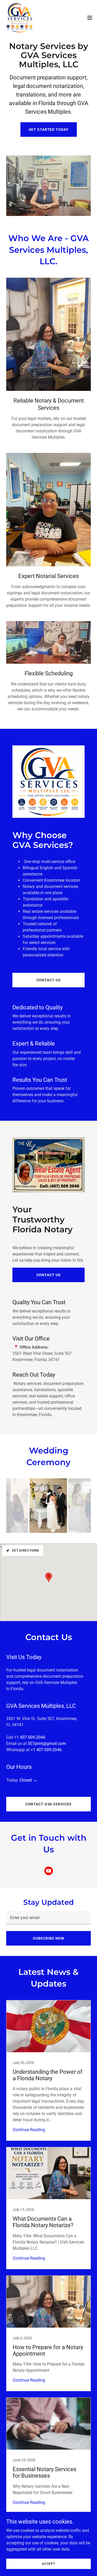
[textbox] (48, 1918)
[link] (20, 18)
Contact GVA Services (49, 1804)
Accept (48, 2564)
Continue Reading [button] (29, 2130)
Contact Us (49, 980)
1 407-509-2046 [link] (31, 1737)
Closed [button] (26, 1780)
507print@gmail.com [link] (47, 1744)
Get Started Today (49, 130)
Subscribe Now (48, 1938)
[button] (90, 18)
